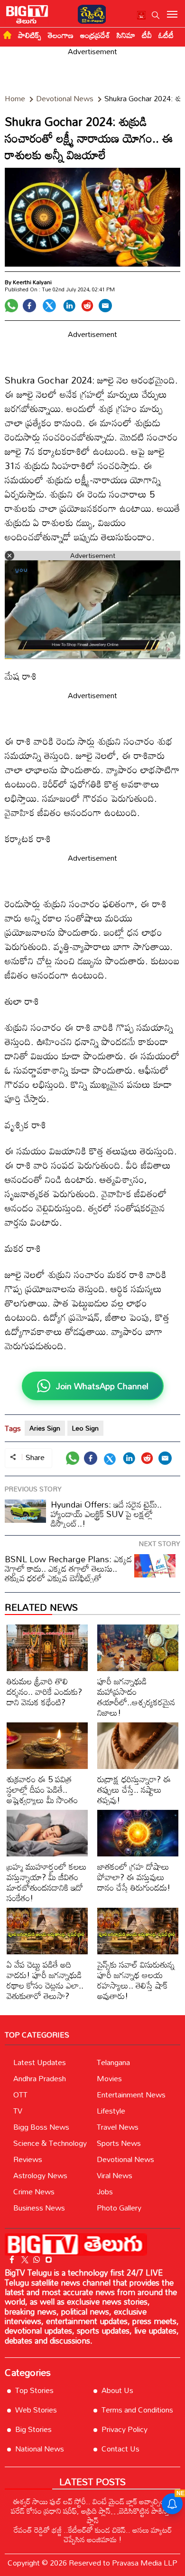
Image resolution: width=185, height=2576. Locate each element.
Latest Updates (40, 2062)
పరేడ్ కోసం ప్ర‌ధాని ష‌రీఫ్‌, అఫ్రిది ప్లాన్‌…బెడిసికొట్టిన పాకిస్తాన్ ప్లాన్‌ (92, 2516)
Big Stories (33, 2429)
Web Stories (36, 2410)
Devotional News (125, 2159)
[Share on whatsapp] (11, 306)
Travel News (118, 2127)
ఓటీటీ (166, 35)
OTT (20, 2095)
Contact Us (120, 2449)
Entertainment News (131, 2095)
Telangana (113, 2062)
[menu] (172, 15)
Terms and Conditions (137, 2410)
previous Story (33, 1489)
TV (18, 2111)
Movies (109, 2078)
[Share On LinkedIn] (69, 306)
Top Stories (34, 2390)
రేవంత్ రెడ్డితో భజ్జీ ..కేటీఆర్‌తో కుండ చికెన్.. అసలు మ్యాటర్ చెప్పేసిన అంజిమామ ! (93, 2535)
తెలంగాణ (61, 35)
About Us (117, 2390)
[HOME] (7, 35)
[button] (156, 15)
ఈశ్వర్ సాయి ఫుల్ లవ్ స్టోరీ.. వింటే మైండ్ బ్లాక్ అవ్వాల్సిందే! (93, 2501)
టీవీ (147, 35)
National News (40, 2449)
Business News (39, 2208)
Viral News (115, 2175)
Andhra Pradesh (40, 2078)
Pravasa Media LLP (145, 2563)
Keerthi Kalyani (32, 282)
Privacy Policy (125, 2429)
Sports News (119, 2143)
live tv (142, 16)
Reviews (28, 2159)
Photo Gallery (119, 2208)
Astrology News (40, 2175)
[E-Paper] (89, 13)
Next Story (160, 1543)
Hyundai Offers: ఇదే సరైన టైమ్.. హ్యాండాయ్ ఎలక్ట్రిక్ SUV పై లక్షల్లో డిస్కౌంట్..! (106, 1514)
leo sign (85, 1428)
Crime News (34, 2192)
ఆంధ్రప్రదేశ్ (95, 35)
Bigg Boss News (41, 2127)
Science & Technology (50, 2143)
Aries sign (45, 1428)
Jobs (105, 2192)
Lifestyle (111, 2111)
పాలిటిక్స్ (30, 35)
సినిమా (126, 35)
